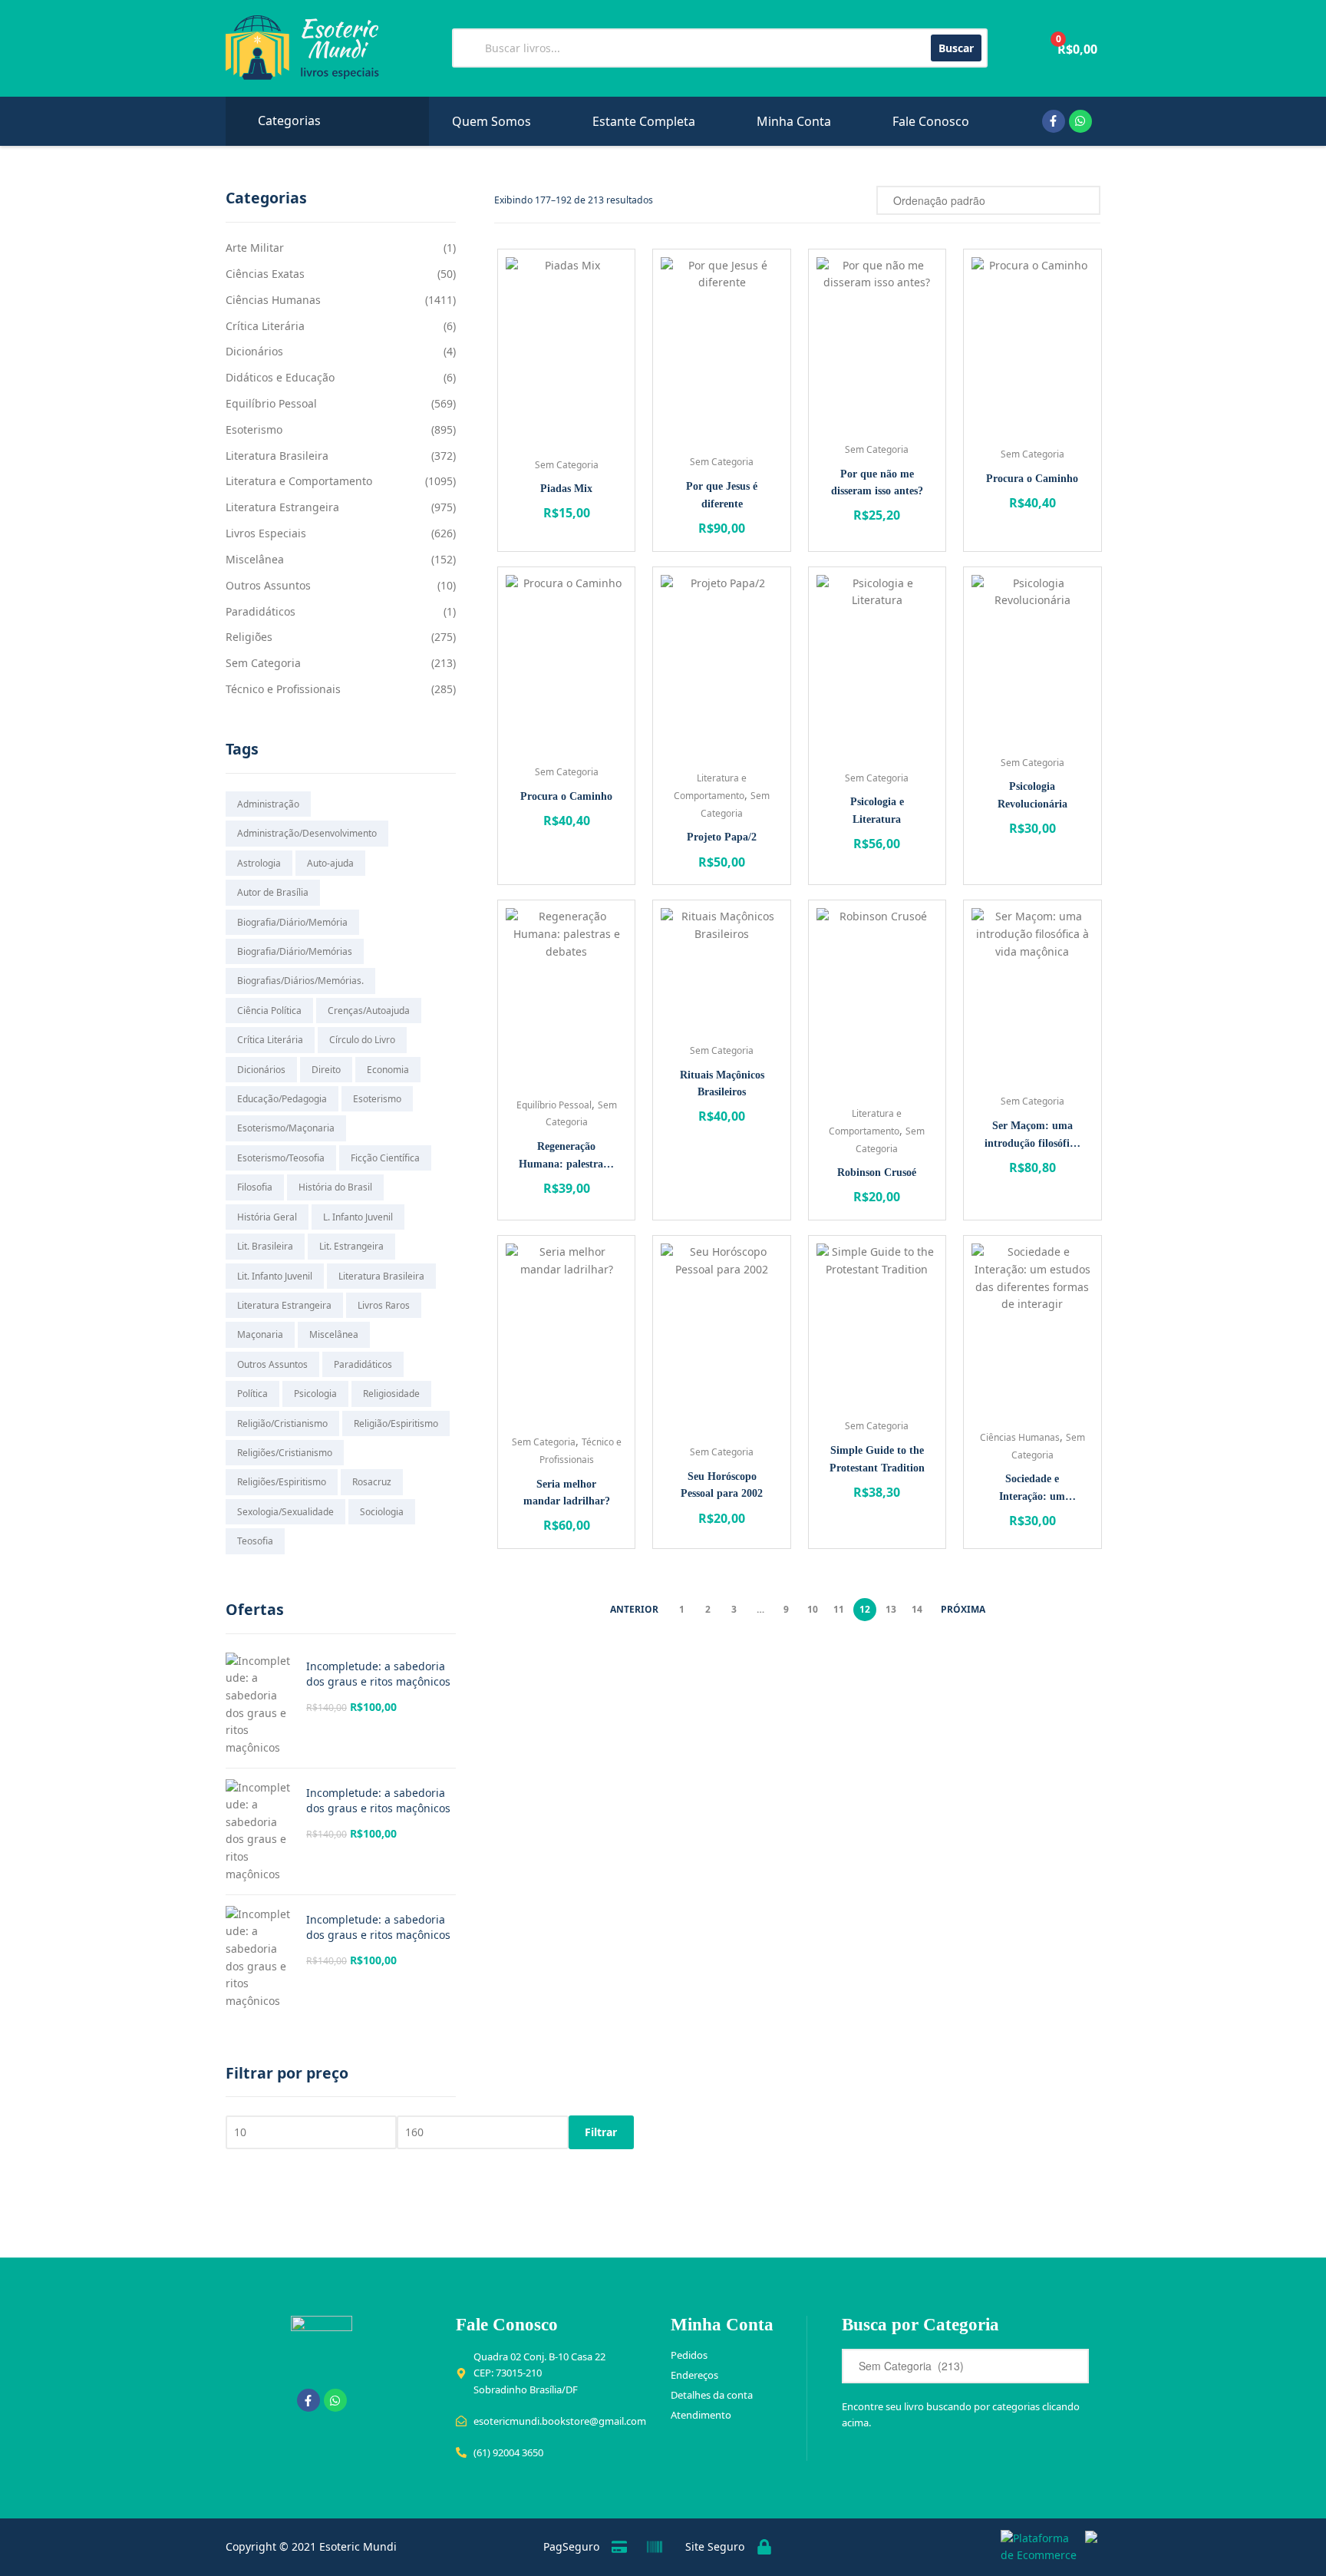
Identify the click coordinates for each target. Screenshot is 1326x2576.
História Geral (267, 1217)
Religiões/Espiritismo (282, 1482)
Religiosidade (391, 1394)
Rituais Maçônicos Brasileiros (722, 1084)
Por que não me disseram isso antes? (877, 483)
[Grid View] (844, 200)
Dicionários (254, 351)
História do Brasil (335, 1187)
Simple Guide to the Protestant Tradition (877, 1459)
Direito (326, 1070)
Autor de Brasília (273, 892)
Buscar (956, 48)
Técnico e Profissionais (283, 689)
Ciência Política (269, 1011)
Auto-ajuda (330, 863)
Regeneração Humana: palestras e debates (567, 1157)
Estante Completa (644, 121)
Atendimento (701, 2415)
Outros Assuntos (268, 585)
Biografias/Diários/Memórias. (300, 981)
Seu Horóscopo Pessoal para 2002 (722, 1485)
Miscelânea (255, 559)
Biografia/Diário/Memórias (295, 951)
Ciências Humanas (1020, 1437)
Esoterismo (254, 429)
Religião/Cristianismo (282, 1423)
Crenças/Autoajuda (369, 1011)
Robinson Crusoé (877, 1172)
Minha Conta (794, 121)
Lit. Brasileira (265, 1246)
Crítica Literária (265, 326)
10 (813, 1609)
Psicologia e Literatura (877, 811)
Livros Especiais (266, 533)
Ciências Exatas (265, 274)
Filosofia (255, 1187)
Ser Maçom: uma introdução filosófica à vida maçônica (1032, 1136)
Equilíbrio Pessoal (554, 1105)
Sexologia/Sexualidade (285, 1512)
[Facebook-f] (1054, 121)
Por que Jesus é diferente (722, 495)
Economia (388, 1070)
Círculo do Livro (362, 1040)
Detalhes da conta (712, 2395)
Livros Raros (384, 1305)
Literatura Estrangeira (282, 507)
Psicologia (315, 1394)
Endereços (694, 2375)
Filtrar (601, 2132)
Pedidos (689, 2355)
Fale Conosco (931, 121)
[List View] (861, 200)
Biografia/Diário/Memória (292, 922)
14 (917, 1609)
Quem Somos (491, 121)
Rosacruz (372, 1482)
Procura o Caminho (1032, 479)
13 (891, 1609)
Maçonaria (260, 1334)
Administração (268, 804)
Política (252, 1394)
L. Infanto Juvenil (358, 1217)
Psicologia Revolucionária (1032, 795)
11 (839, 1609)
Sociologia (382, 1512)
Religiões (249, 637)
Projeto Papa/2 (722, 837)
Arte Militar (255, 248)
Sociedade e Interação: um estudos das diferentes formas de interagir (1032, 1489)
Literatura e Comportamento (299, 481)
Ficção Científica (385, 1158)
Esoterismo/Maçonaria (286, 1128)
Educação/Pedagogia (282, 1099)
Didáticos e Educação (280, 377)
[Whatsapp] (1080, 121)
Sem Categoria (567, 465)
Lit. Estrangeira (351, 1246)
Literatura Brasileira (277, 456)
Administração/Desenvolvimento (307, 833)
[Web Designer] (1087, 2547)
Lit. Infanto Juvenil (275, 1276)
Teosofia (255, 1541)
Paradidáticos (261, 611)
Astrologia (259, 863)
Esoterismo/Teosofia (281, 1158)
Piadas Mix (566, 489)
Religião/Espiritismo (396, 1423)
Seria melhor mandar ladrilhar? (567, 1493)
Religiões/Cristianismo (285, 1453)
